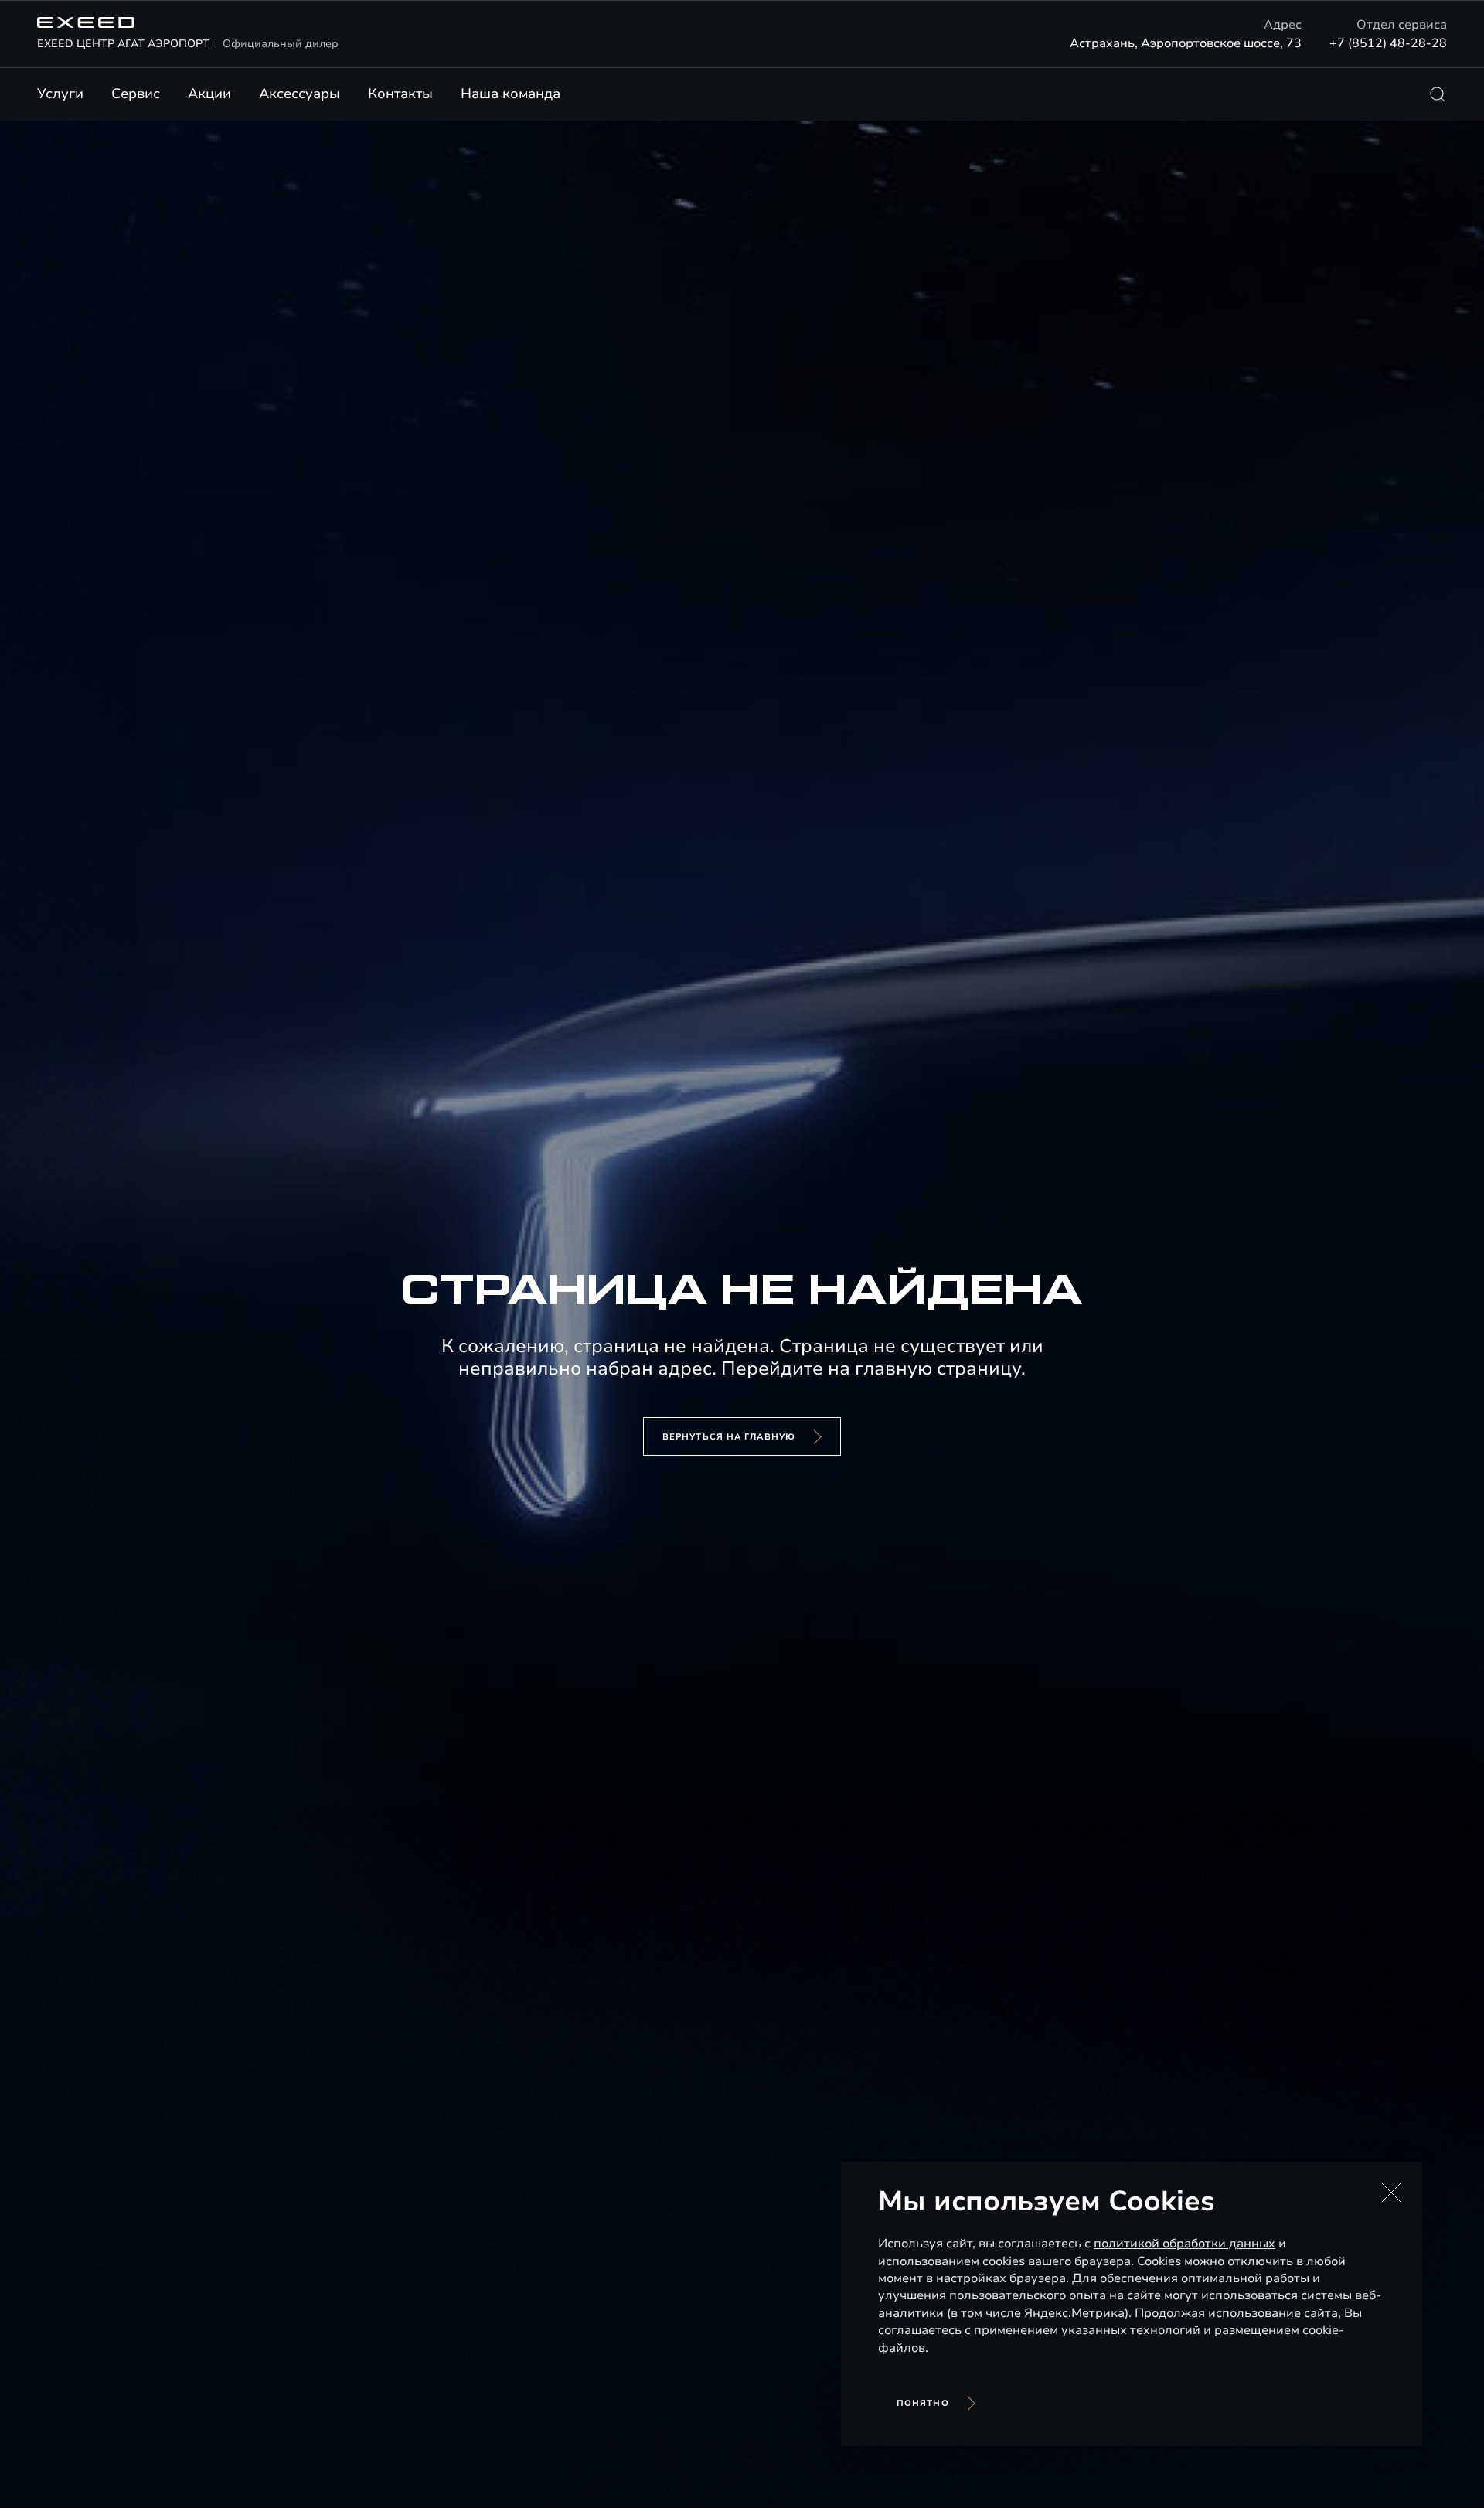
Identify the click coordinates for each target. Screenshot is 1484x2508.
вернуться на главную (729, 1437)
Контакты (400, 94)
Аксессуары (300, 94)
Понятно (923, 2403)
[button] (1391, 2193)
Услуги (60, 94)
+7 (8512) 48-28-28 (1388, 43)
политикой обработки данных (1184, 2244)
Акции (209, 94)
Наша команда (511, 94)
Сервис (136, 94)
